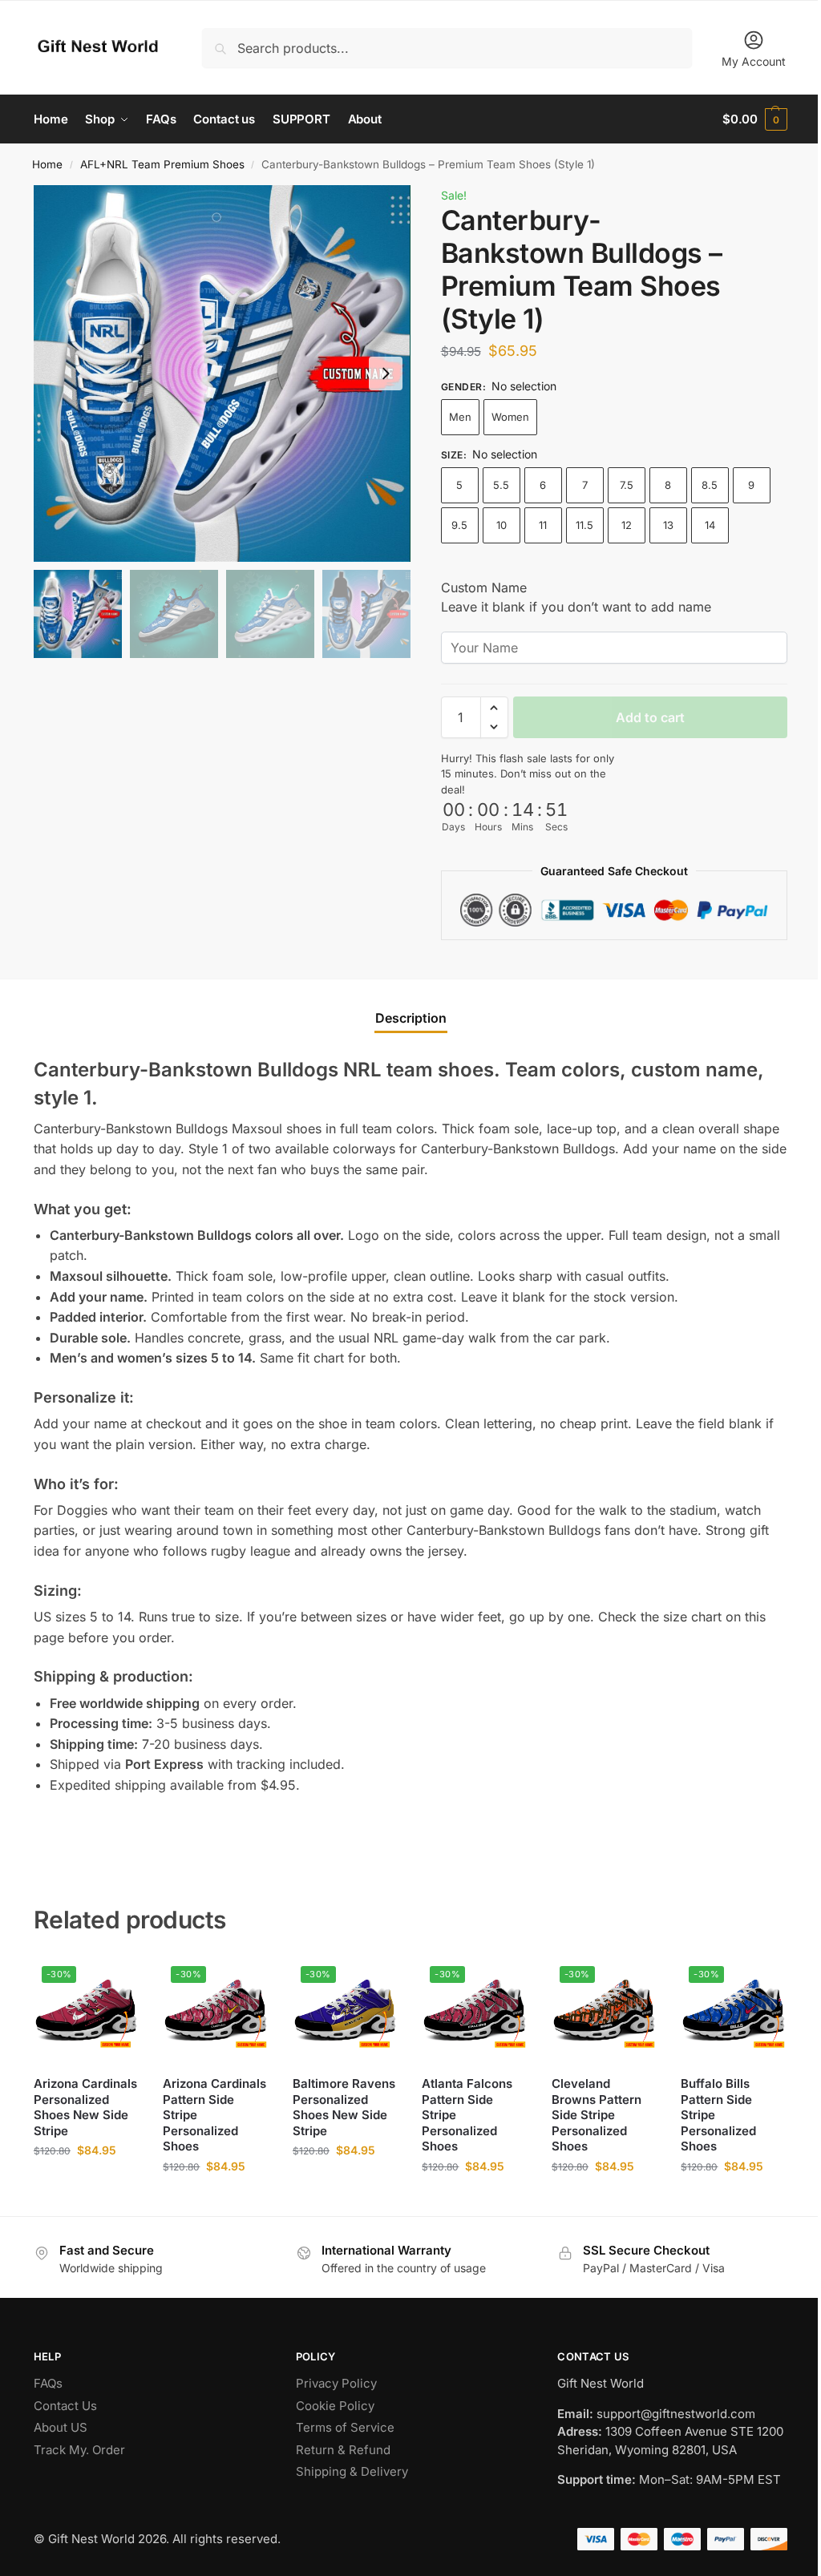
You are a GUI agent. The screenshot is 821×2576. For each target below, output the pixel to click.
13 (668, 525)
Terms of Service (345, 2427)
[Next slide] (386, 373)
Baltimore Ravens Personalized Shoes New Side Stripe (344, 2107)
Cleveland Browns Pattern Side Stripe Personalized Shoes (597, 2115)
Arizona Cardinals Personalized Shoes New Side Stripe (85, 2107)
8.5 (710, 485)
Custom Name (484, 587)
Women (510, 417)
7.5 (627, 485)
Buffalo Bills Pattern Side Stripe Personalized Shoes (718, 2115)
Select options (86, 2184)
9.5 (459, 525)
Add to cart (650, 717)
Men (460, 417)
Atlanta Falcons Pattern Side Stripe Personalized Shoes (467, 2115)
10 (501, 525)
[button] (755, 119)
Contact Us (65, 2406)
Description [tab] (411, 1018)
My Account (754, 61)
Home (47, 164)
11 (543, 525)
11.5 (584, 525)
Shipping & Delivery (352, 2471)
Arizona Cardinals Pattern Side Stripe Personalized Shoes (214, 2115)
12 (627, 525)
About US (61, 2427)
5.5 (501, 485)
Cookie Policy (335, 2406)
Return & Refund (343, 2450)
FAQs (48, 2383)
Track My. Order (79, 2450)
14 (710, 525)
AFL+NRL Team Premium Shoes (162, 164)
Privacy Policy (336, 2383)
